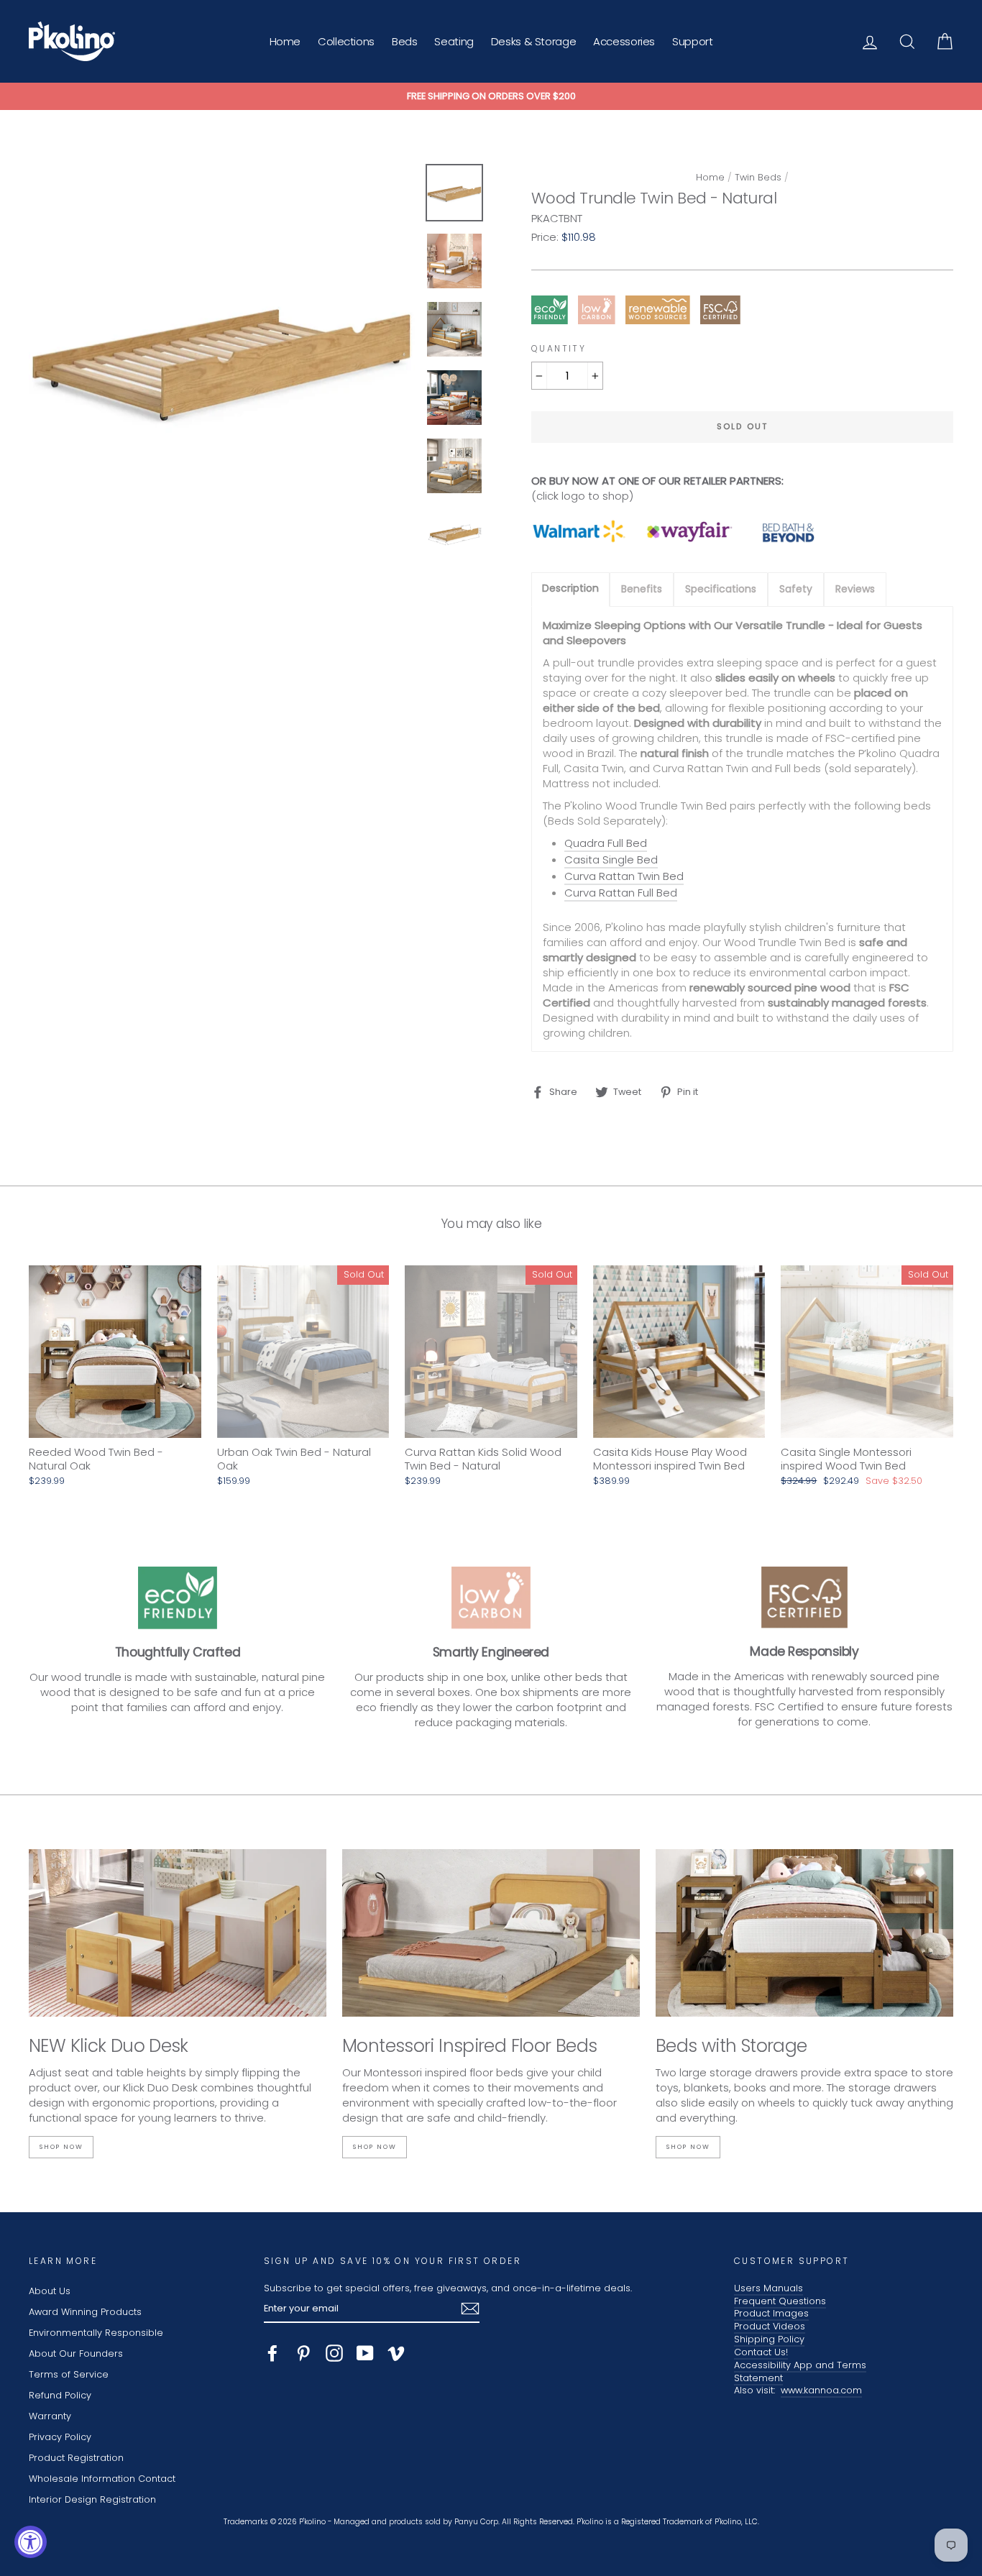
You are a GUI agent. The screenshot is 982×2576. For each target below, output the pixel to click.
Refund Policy (60, 2395)
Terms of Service (69, 2374)
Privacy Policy (60, 2437)
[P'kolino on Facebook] (272, 2353)
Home (285, 41)
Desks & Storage (533, 41)
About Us (50, 2291)
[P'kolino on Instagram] (334, 2353)
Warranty (50, 2416)
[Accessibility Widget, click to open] (31, 2542)
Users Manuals (768, 2288)
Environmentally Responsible (96, 2333)
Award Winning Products (85, 2312)
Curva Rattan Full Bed (621, 893)
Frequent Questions (780, 2301)
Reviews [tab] (855, 589)
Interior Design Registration (92, 2499)
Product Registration (76, 2458)
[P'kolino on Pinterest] (303, 2353)
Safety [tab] (796, 589)
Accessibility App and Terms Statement (800, 2371)
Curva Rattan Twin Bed (624, 876)
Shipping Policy (769, 2339)
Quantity (559, 349)
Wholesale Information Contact (102, 2479)
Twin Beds (758, 177)
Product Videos (770, 2326)
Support (692, 41)
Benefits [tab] (642, 589)
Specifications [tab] (721, 589)
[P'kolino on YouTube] (365, 2353)
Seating (454, 41)
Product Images (771, 2313)
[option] (491, 96)
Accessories (624, 41)
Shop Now (61, 2147)
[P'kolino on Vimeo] (396, 2353)
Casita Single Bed (611, 860)
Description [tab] (570, 588)
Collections (346, 41)
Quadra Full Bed (606, 843)
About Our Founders (76, 2353)
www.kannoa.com (821, 2390)
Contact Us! (761, 2352)
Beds (405, 41)
